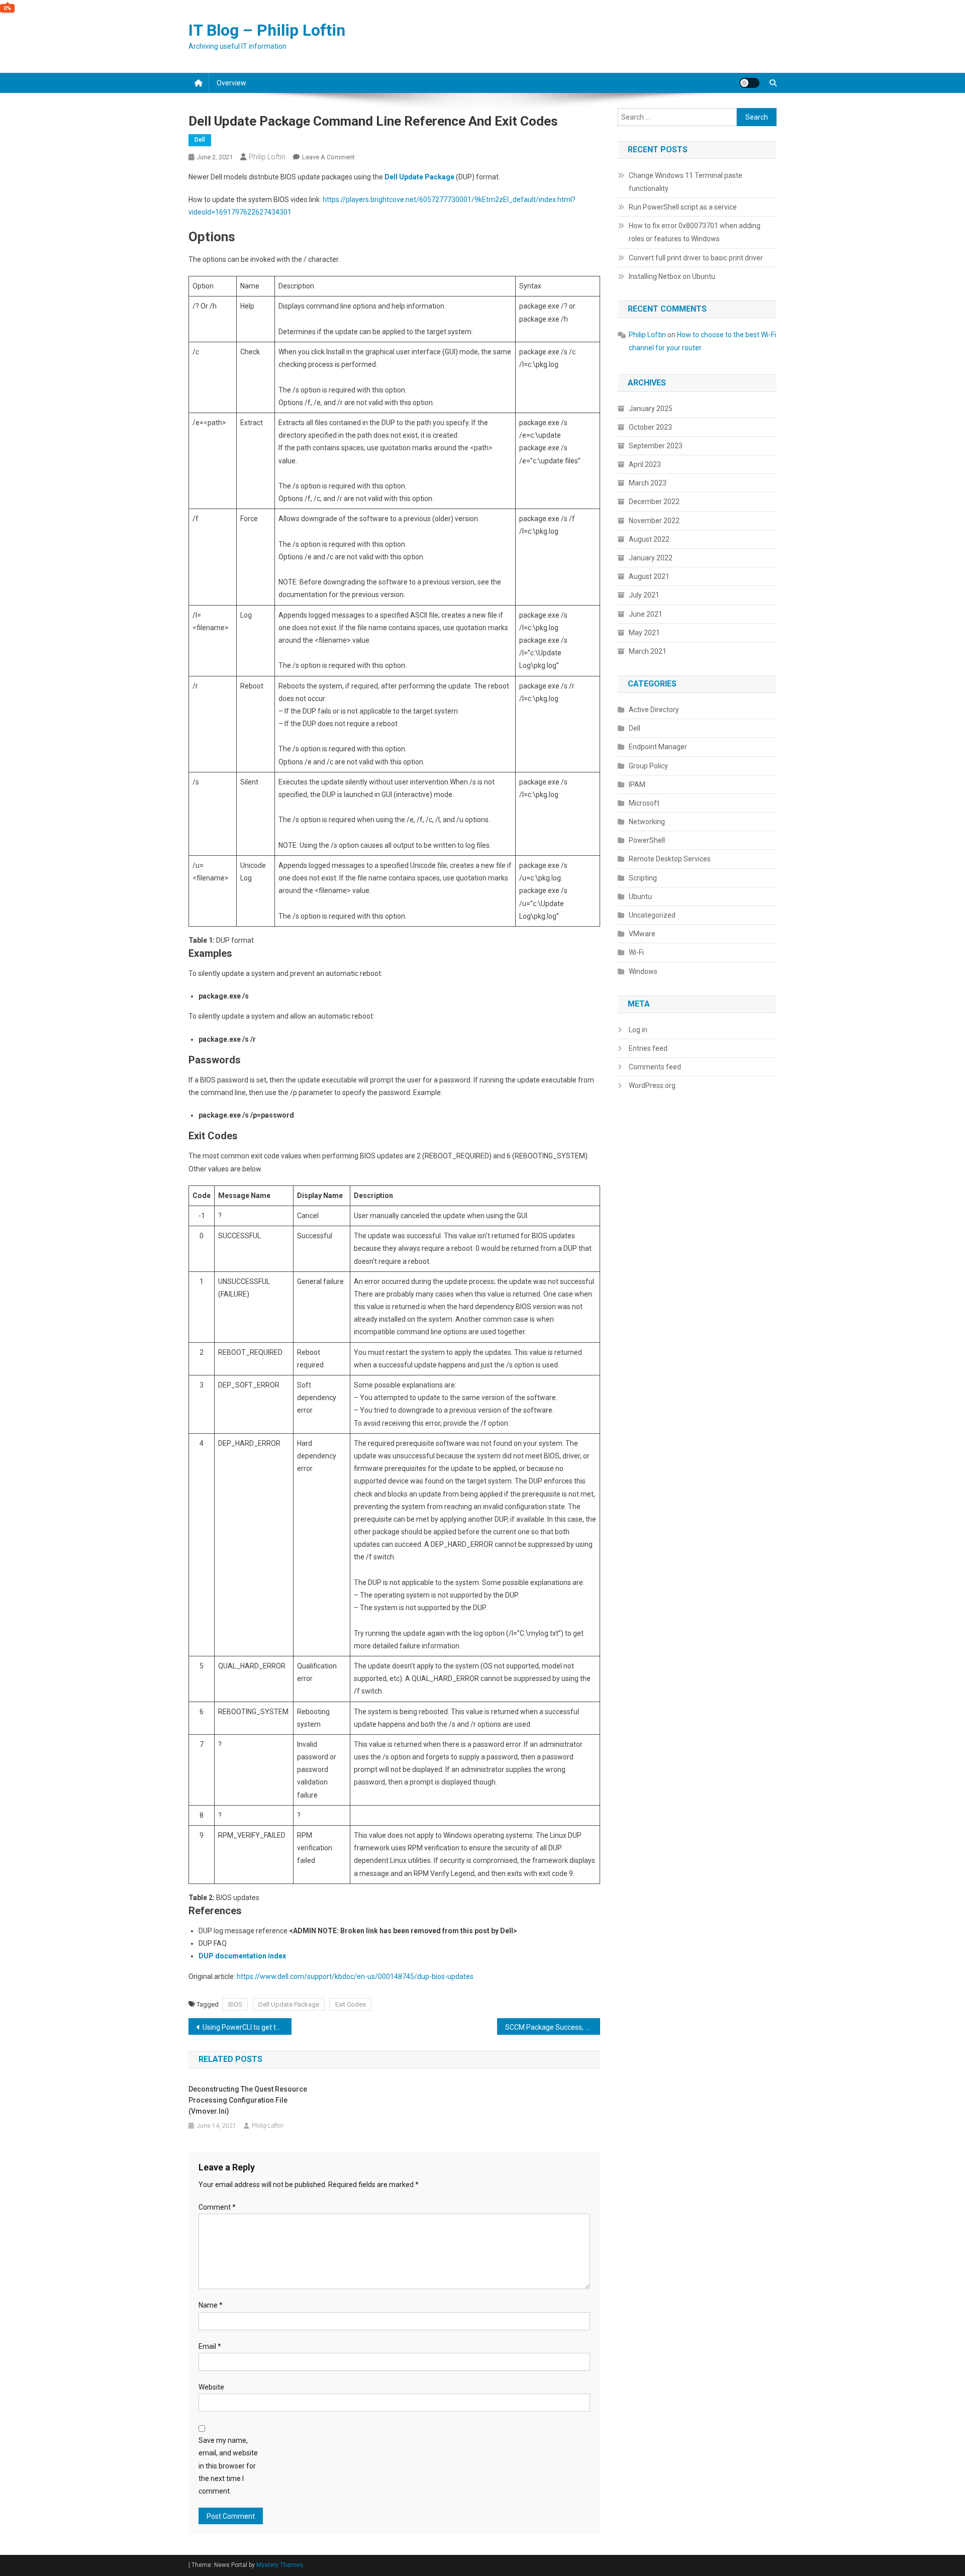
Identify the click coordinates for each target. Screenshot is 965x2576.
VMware (642, 934)
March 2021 (648, 651)
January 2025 (651, 409)
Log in (638, 1030)
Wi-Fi (636, 952)
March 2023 (648, 483)
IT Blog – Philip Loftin (267, 30)
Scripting (643, 878)
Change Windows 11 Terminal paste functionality (686, 182)
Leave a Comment (328, 157)
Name (211, 2305)
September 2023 (656, 446)
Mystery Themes (280, 2565)
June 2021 (646, 614)
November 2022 (654, 521)
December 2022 (654, 502)
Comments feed (655, 1067)
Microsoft (644, 803)
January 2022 (651, 558)
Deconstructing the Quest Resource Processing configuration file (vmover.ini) (248, 2100)
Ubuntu (640, 897)
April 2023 (645, 464)
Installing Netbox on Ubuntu (672, 276)
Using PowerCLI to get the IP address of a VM (247, 2027)
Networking (647, 822)
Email (210, 2346)
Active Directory (654, 710)
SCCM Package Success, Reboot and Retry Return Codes (553, 2027)
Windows (643, 971)
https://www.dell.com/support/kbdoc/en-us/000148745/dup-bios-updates (355, 1976)
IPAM (637, 784)
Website (211, 2387)
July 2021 (644, 595)
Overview (231, 83)
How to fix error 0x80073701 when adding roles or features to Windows (695, 232)
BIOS (235, 2004)
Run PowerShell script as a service (683, 207)
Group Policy (648, 766)
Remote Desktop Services (670, 859)
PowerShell (647, 840)
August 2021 (649, 576)
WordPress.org (652, 1085)
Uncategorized (652, 915)
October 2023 (650, 427)
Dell (200, 140)
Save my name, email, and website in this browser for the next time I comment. (228, 2466)
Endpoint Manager (658, 747)
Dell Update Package (289, 2004)
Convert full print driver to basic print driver (696, 258)
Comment (217, 2207)
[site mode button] (749, 83)
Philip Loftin (267, 157)
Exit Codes (351, 2004)
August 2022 (649, 539)
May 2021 (644, 633)
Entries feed (648, 1048)
